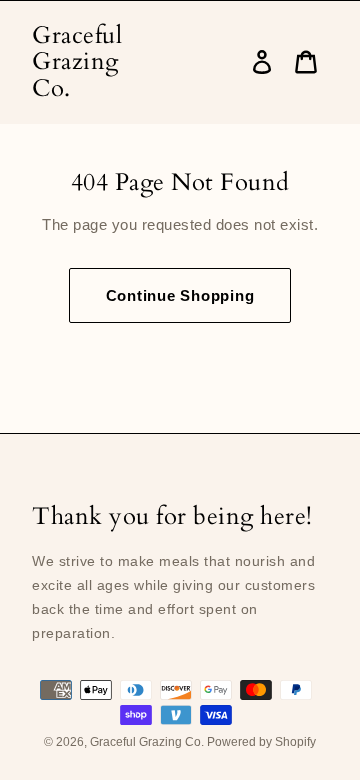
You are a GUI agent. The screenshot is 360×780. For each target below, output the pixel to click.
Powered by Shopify (261, 742)
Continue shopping (180, 295)
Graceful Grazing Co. (77, 62)
